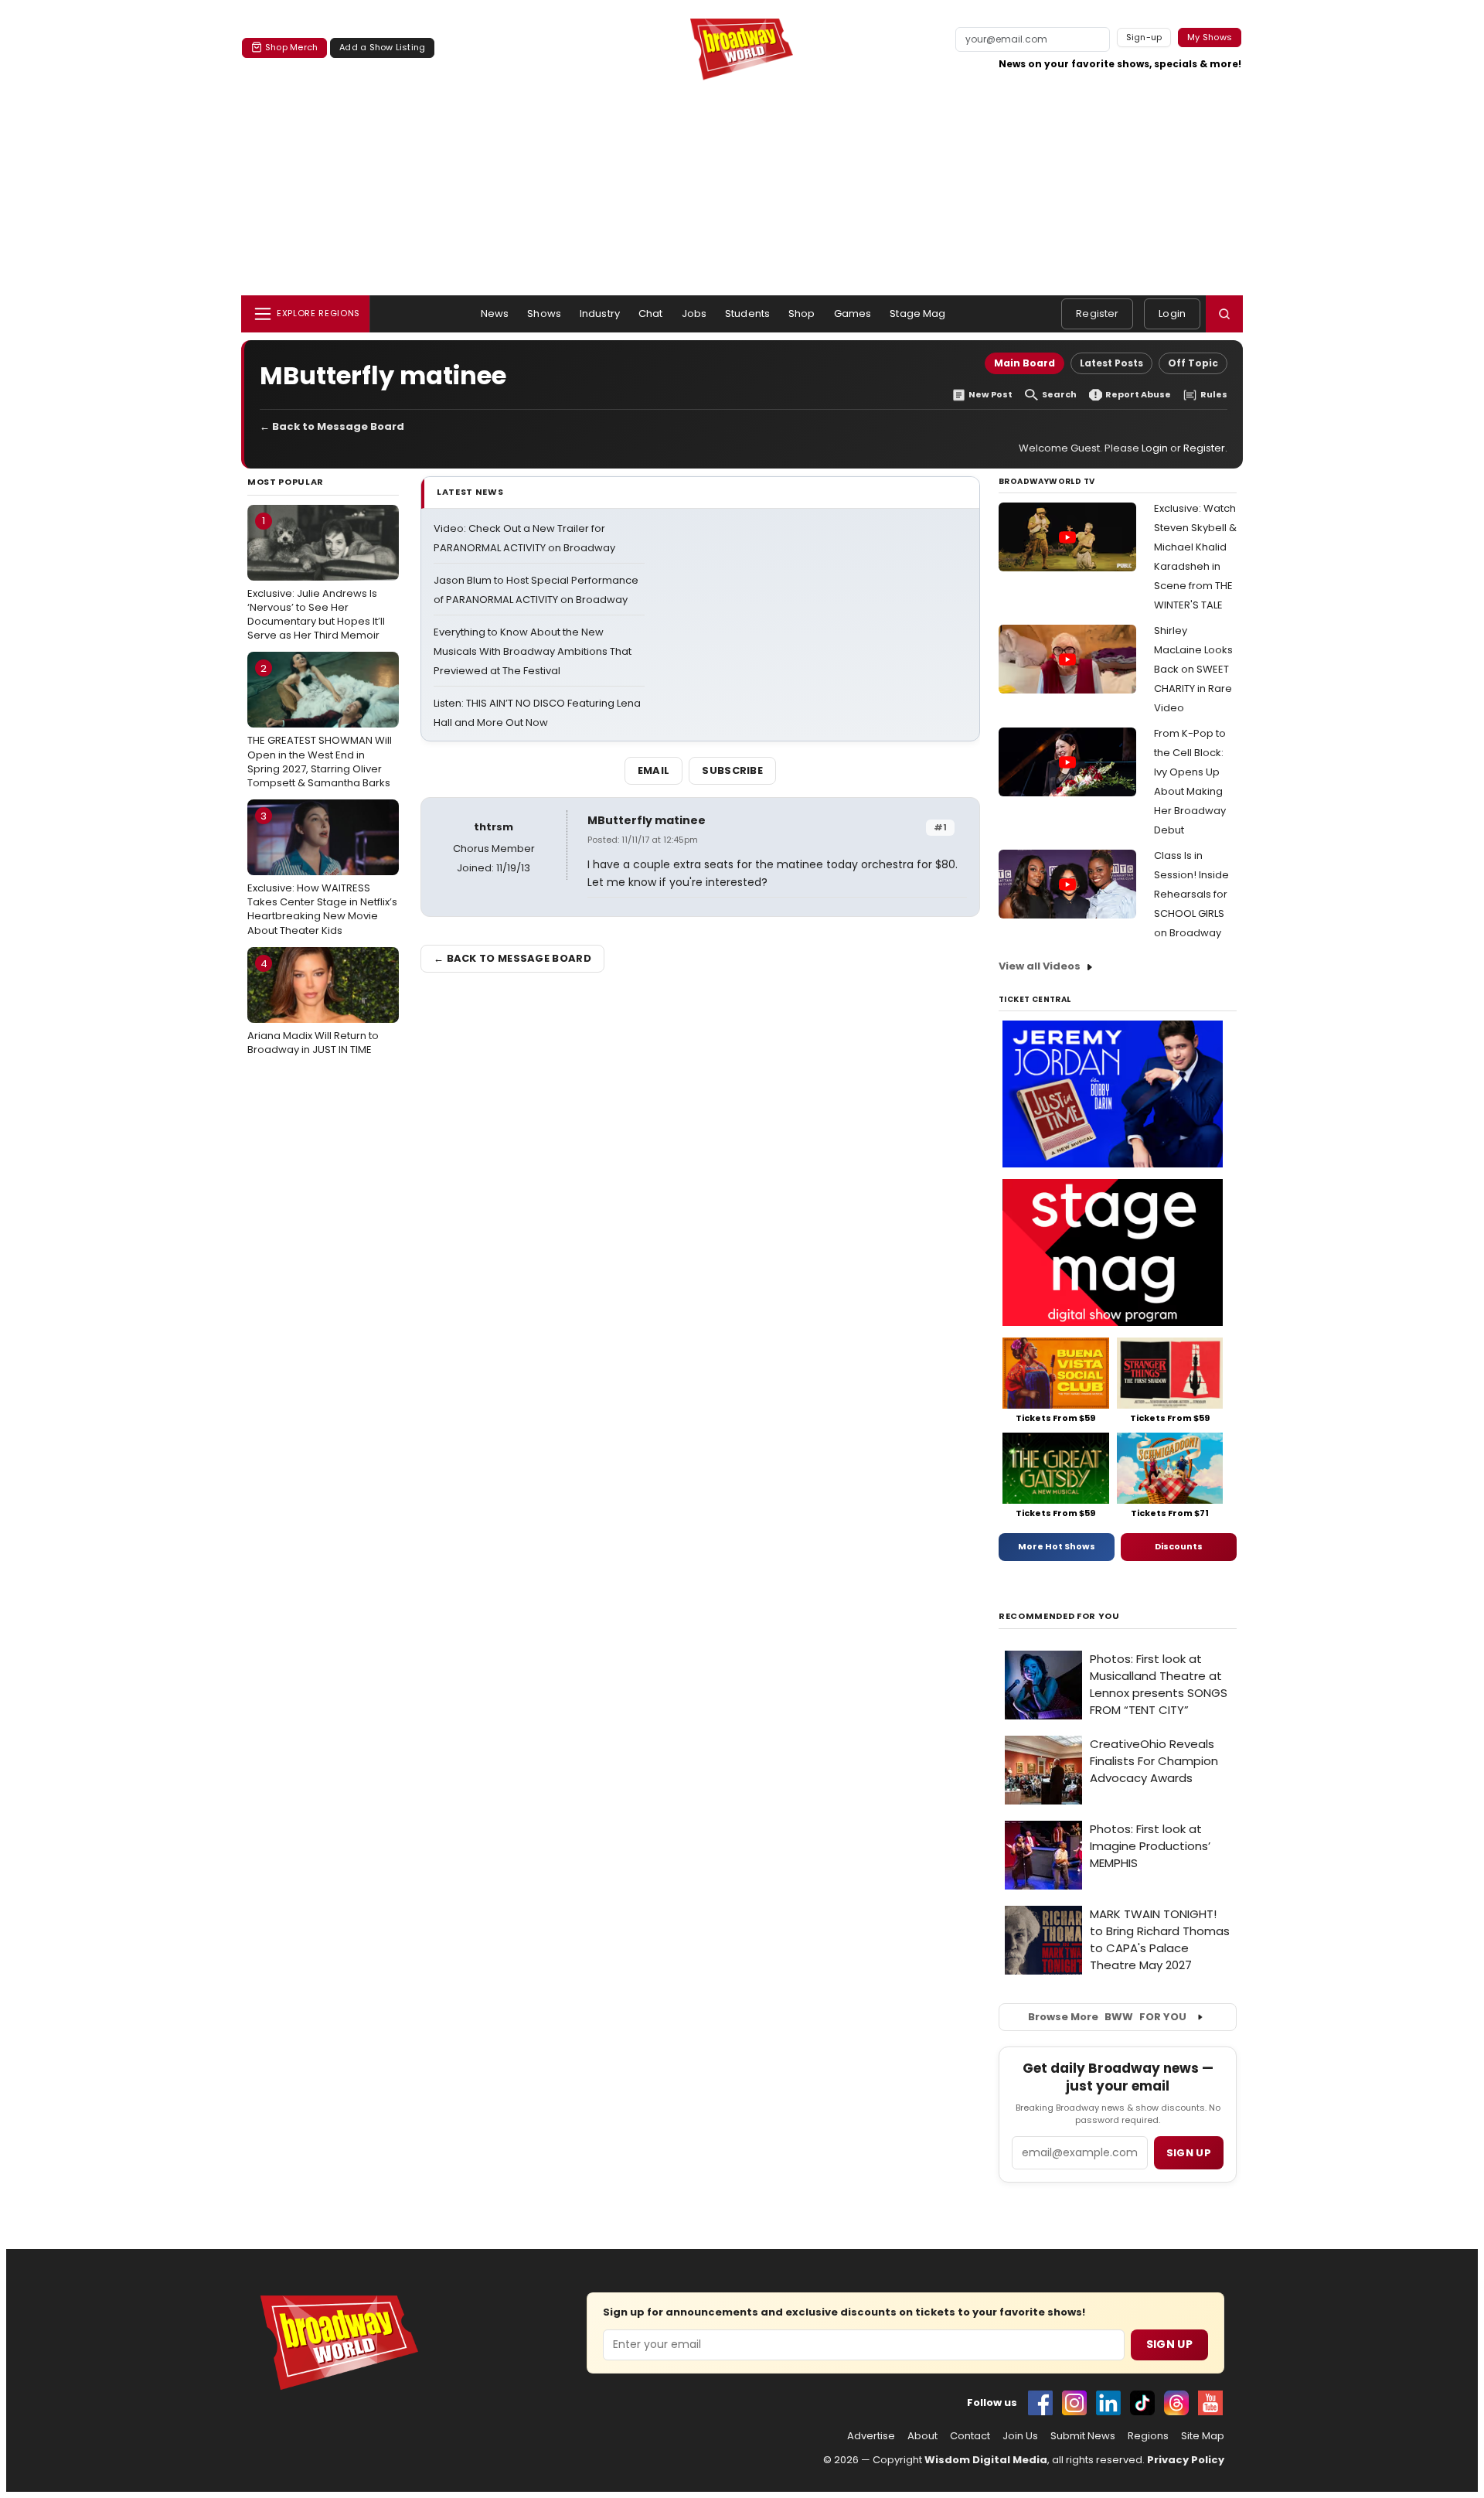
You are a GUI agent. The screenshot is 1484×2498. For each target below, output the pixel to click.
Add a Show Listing (382, 47)
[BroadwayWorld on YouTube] (1210, 2403)
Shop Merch (291, 47)
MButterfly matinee (647, 820)
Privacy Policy (1186, 2460)
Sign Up (1169, 2344)
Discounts (1179, 1546)
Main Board (1025, 363)
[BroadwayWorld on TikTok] (1142, 2403)
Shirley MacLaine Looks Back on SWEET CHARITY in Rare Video (1193, 669)
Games (853, 314)
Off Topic (1193, 363)
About (922, 2436)
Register (1097, 314)
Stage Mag (917, 314)
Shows (544, 314)
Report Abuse (1138, 395)
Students (747, 314)
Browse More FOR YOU (1107, 2017)
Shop (802, 314)
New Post (990, 395)
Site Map (1203, 2436)
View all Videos (1040, 966)
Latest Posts (1111, 363)
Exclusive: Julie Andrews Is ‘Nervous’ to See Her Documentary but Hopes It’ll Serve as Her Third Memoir (316, 578)
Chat (651, 314)
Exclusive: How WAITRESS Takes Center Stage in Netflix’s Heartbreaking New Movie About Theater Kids (322, 873)
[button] (1224, 314)
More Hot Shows (1057, 1546)
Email (654, 770)
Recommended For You (1059, 1616)
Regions (1148, 2436)
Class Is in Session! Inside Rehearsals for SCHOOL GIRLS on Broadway (1191, 894)
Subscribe (732, 770)
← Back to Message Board (332, 426)
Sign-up (1144, 37)
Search (1059, 395)
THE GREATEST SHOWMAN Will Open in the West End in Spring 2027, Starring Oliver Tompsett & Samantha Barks (320, 726)
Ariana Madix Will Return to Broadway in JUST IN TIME (313, 1007)
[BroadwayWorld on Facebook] (1040, 2403)
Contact (970, 2436)
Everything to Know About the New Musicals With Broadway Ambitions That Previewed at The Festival (533, 651)
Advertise (871, 2436)
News (495, 314)
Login (1172, 314)
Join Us (1020, 2436)
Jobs (694, 314)
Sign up (1189, 2153)
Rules (1214, 395)
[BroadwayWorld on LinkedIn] (1108, 2403)
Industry (600, 314)
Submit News (1083, 2436)
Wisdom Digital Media (986, 2460)
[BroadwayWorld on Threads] (1176, 2403)
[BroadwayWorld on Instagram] (1074, 2403)
